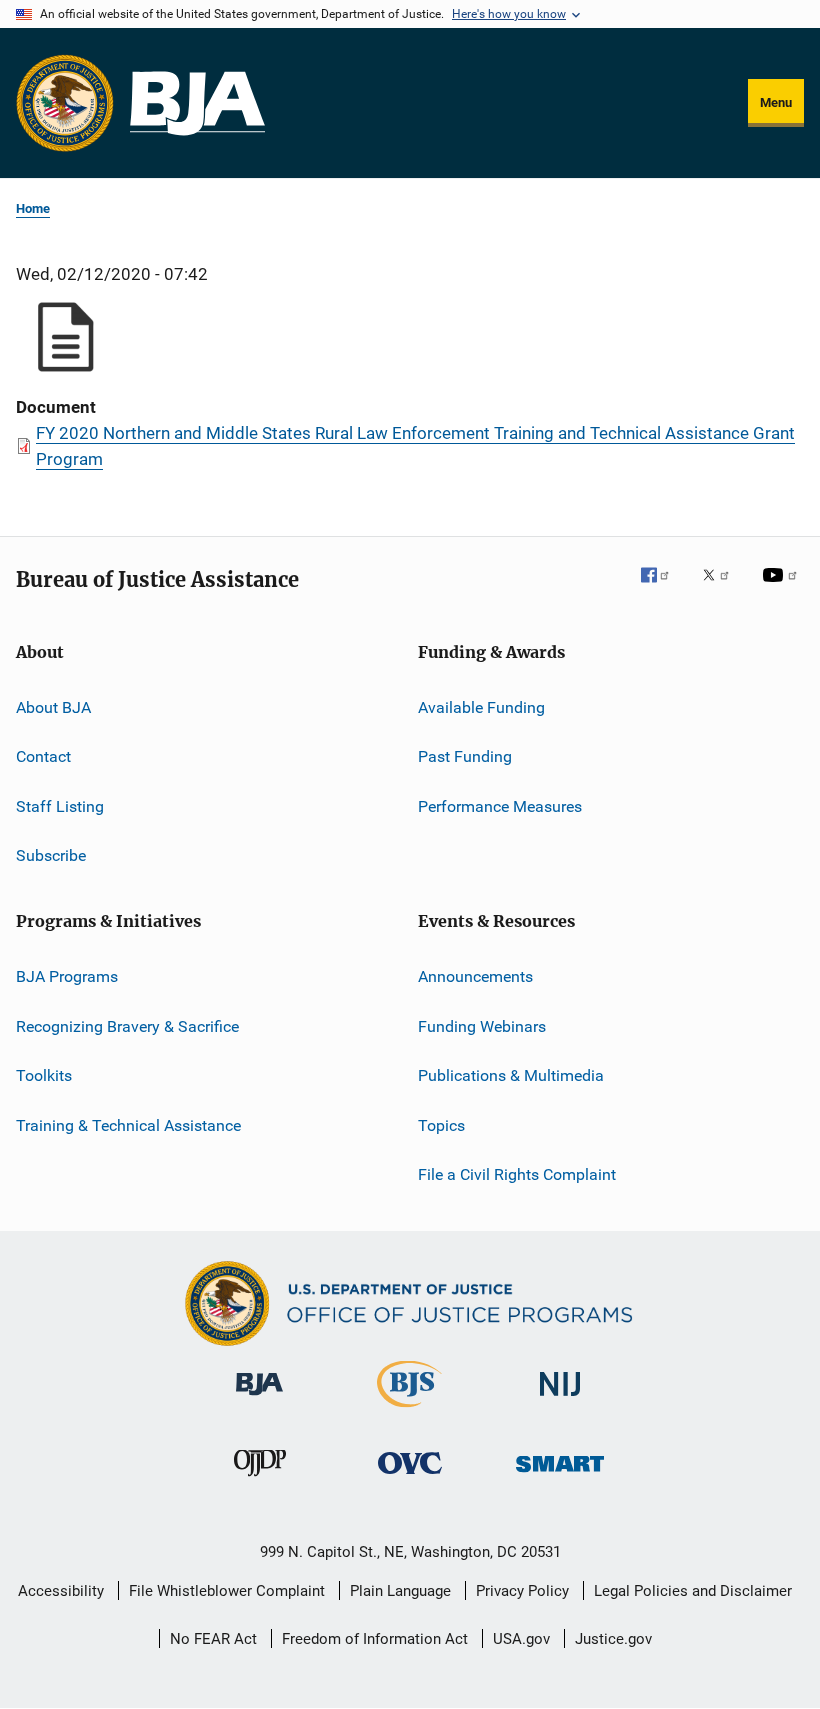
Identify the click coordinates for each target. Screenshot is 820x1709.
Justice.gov (613, 1639)
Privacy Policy (522, 1591)
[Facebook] (663, 589)
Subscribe (51, 855)
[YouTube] (783, 589)
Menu (776, 102)
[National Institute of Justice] (560, 1399)
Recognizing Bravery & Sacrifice (127, 1026)
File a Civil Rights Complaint (517, 1174)
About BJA (53, 707)
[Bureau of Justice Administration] (259, 1399)
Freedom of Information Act (375, 1639)
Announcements (475, 976)
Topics (441, 1124)
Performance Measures (500, 806)
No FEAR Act (213, 1639)
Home (33, 208)
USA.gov (521, 1639)
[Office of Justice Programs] (65, 103)
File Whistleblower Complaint (227, 1591)
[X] (723, 589)
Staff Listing (60, 806)
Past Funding (465, 756)
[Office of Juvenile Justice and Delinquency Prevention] (260, 1480)
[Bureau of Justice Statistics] (409, 1411)
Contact (43, 756)
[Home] (197, 103)
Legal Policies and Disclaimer (693, 1591)
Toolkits (44, 1075)
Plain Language (400, 1591)
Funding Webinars (482, 1026)
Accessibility (61, 1591)
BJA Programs (67, 976)
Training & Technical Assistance (128, 1124)
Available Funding (481, 707)
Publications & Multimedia (511, 1075)
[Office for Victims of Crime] (410, 1477)
